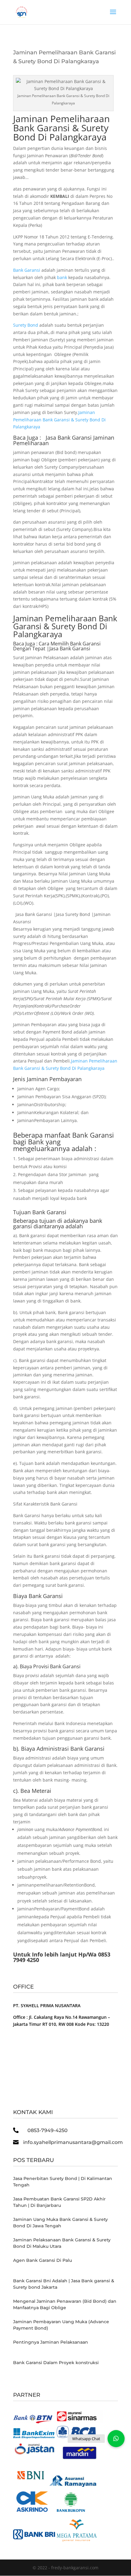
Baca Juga (24, 644)
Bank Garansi (27, 270)
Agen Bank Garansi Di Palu (42, 2260)
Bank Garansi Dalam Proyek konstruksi (56, 2363)
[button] (116, 2439)
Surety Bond (26, 325)
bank (62, 277)
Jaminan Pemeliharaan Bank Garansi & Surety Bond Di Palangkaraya (61, 128)
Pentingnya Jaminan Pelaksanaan (51, 2342)
